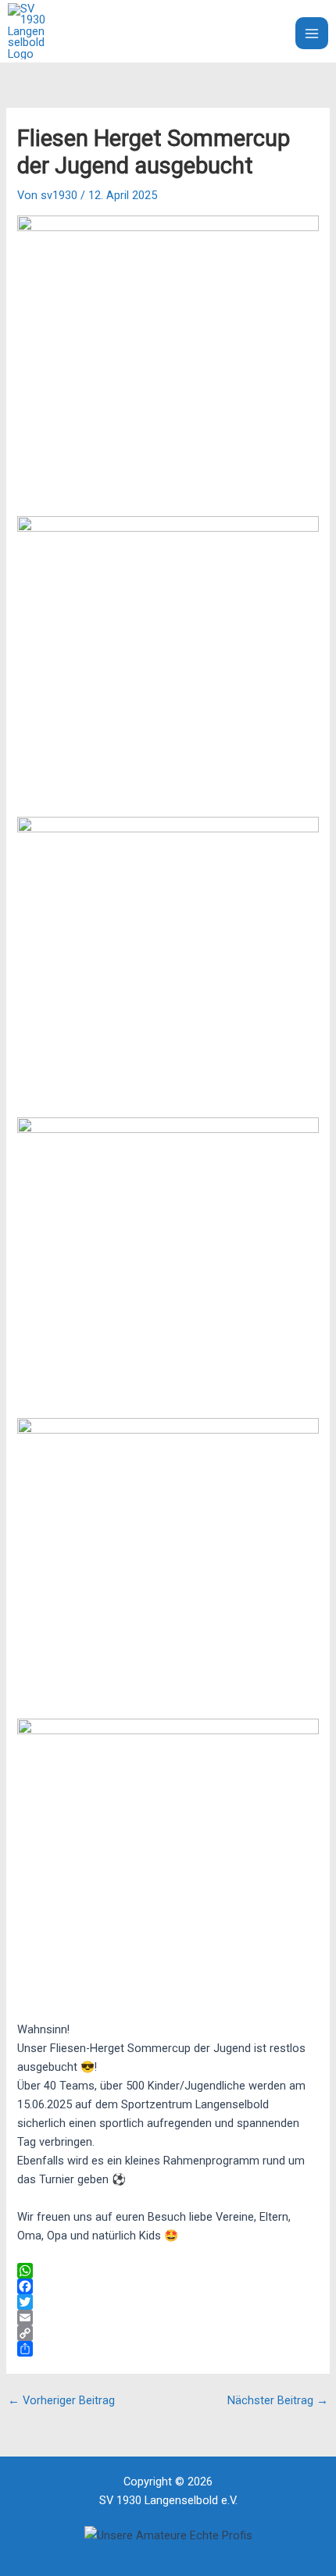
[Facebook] (168, 2286)
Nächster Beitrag (278, 2401)
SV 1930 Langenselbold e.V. (141, 31)
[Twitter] (168, 2302)
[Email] (168, 2318)
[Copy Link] (168, 2333)
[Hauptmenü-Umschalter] (312, 34)
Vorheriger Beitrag (61, 2401)
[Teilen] (168, 2349)
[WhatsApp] (168, 2271)
